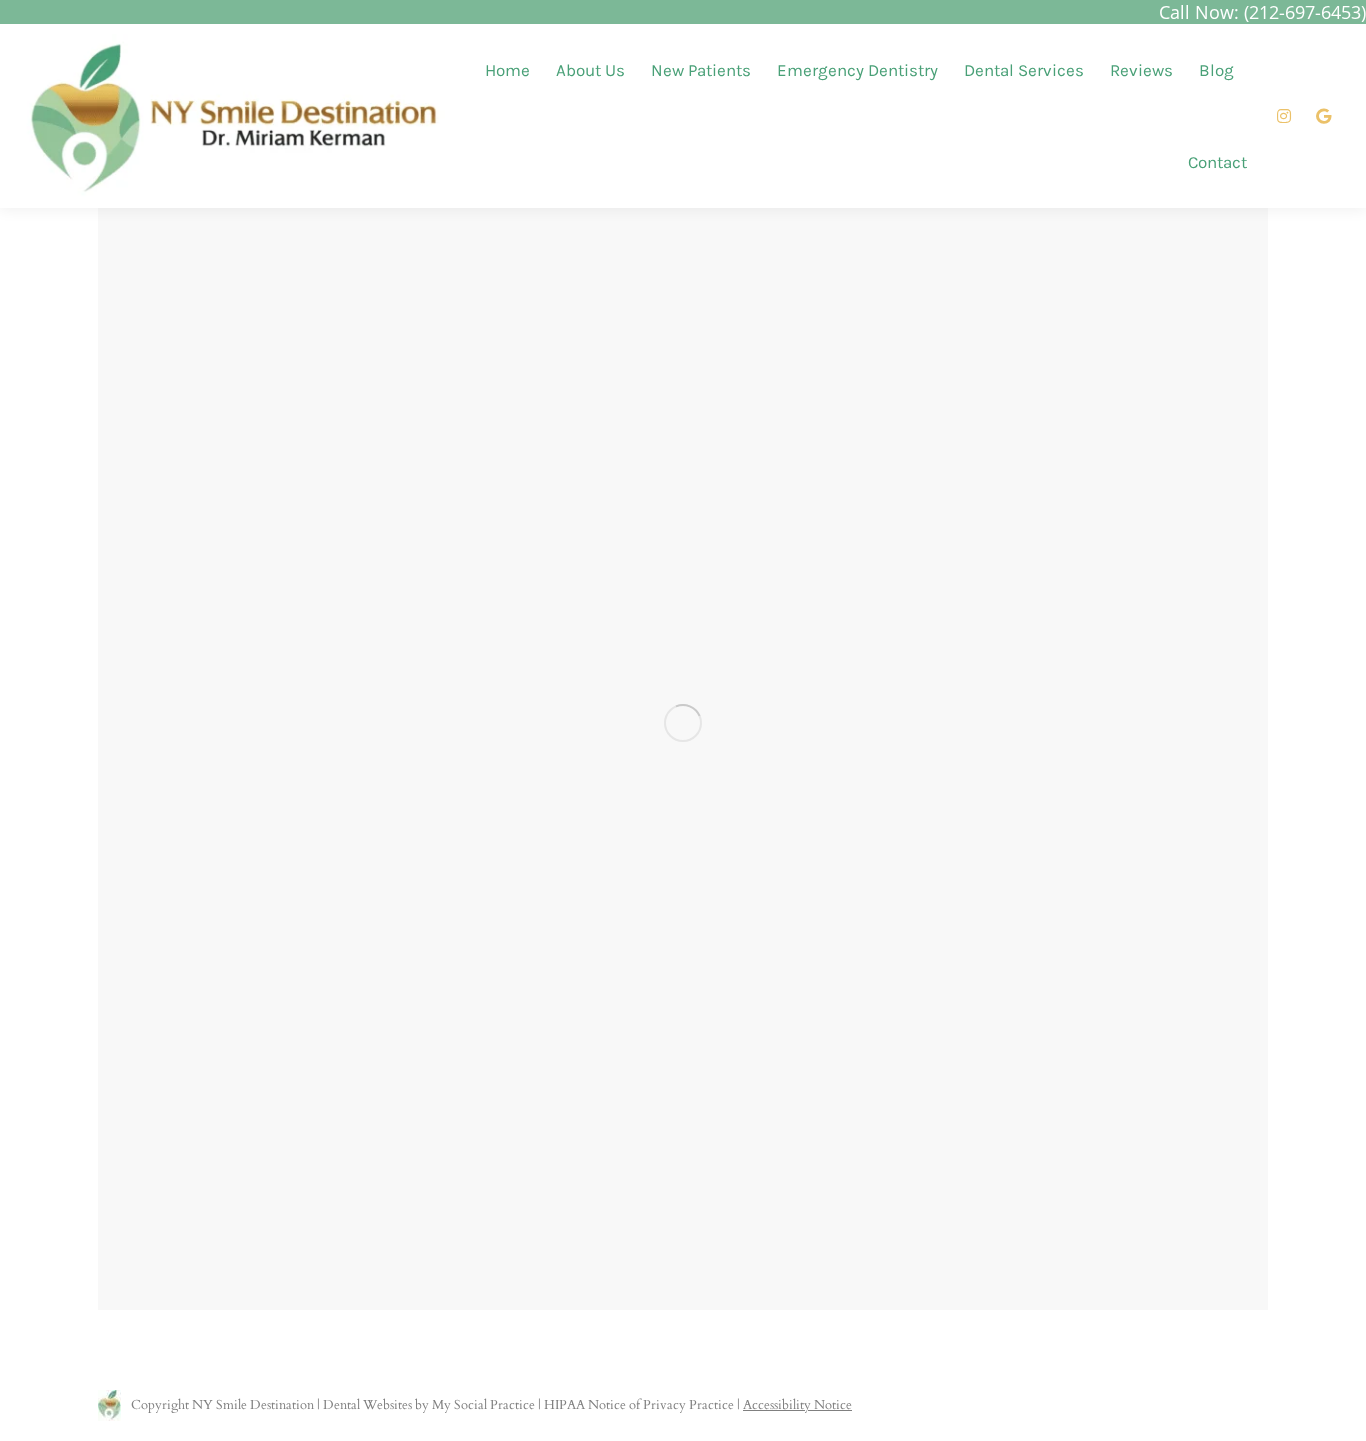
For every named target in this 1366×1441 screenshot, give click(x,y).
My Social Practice (482, 1405)
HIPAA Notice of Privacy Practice (639, 1405)
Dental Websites (367, 1405)
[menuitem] (507, 70)
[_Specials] (683, 723)
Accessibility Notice (797, 1405)
